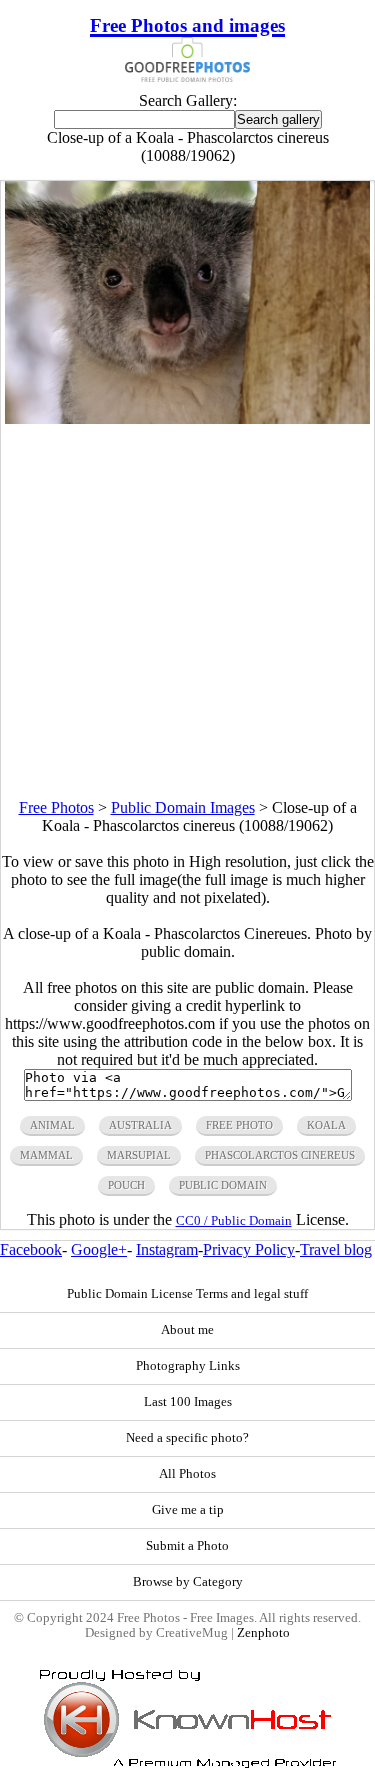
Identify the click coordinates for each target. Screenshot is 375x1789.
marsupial (139, 1155)
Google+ (99, 1249)
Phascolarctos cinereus (280, 1155)
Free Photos (56, 807)
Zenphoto (263, 1633)
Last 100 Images (188, 1402)
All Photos (187, 1474)
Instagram (167, 1249)
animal (52, 1125)
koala (326, 1125)
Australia (140, 1125)
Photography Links (188, 1366)
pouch (126, 1185)
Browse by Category (188, 1582)
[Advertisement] (187, 611)
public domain (223, 1185)
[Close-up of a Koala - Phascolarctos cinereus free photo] (188, 418)
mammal (46, 1155)
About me (187, 1330)
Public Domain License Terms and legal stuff (187, 1294)
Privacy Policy (249, 1249)
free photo (239, 1125)
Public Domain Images (183, 807)
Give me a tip (188, 1510)
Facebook (31, 1249)
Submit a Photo (187, 1546)
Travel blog (336, 1249)
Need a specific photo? (187, 1438)
